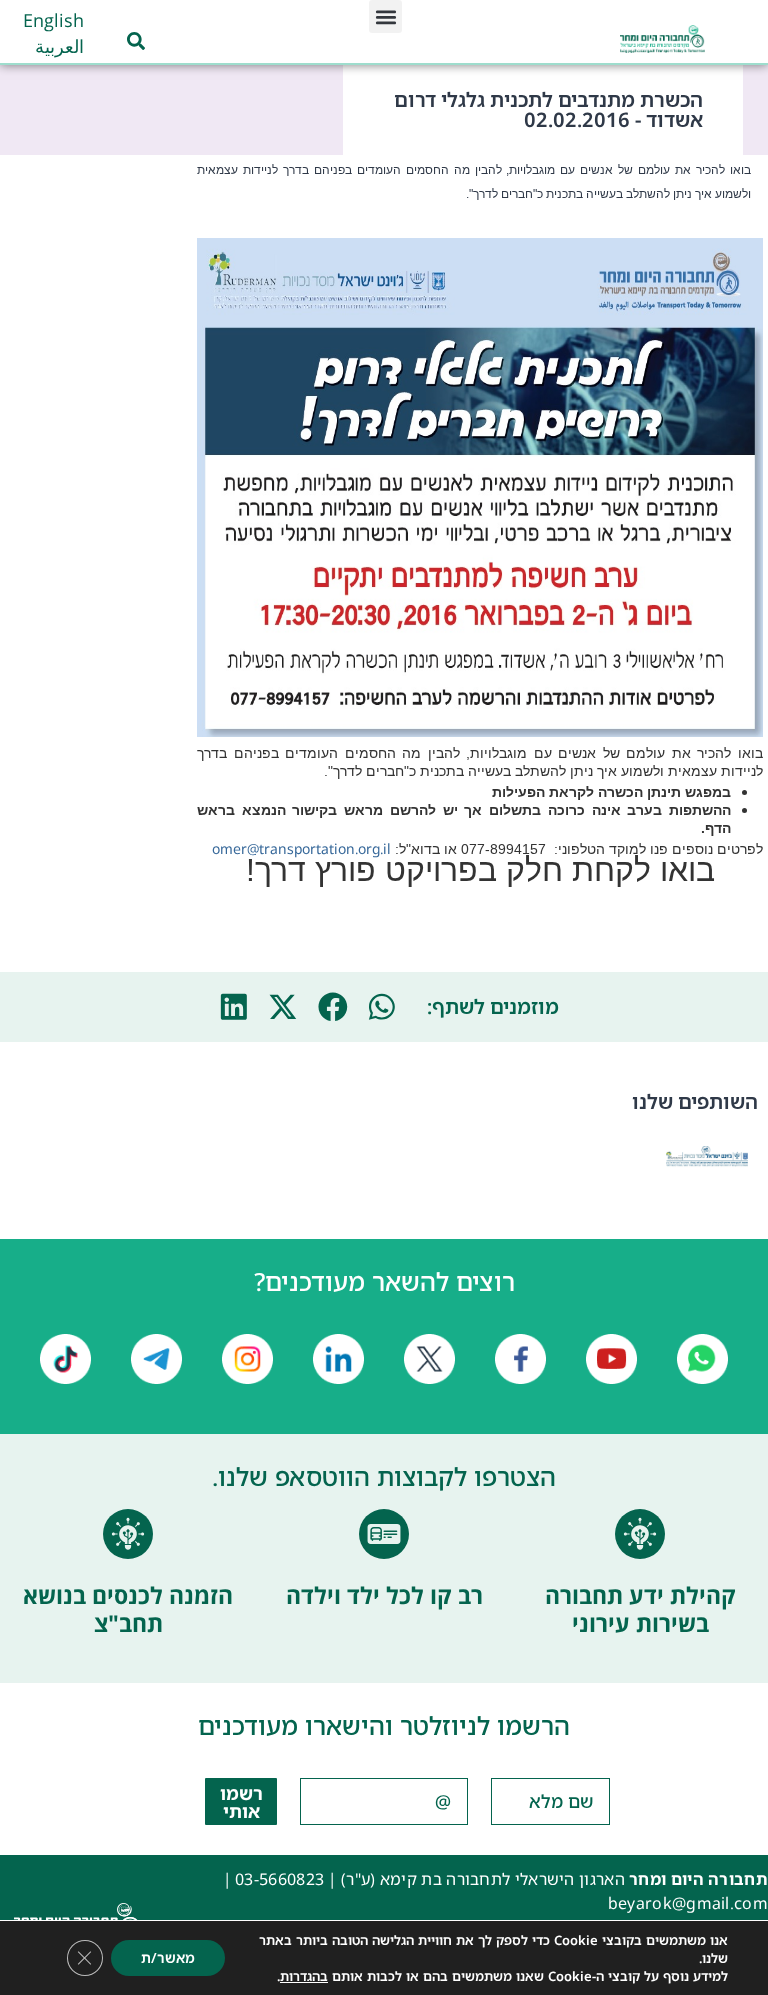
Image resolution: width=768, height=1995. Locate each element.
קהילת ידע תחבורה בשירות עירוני (640, 1609)
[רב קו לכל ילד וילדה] (384, 1534)
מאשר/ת (168, 1957)
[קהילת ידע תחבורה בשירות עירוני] (640, 1534)
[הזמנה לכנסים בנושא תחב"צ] (128, 1534)
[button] (385, 16)
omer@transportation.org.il (301, 848)
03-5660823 (279, 1879)
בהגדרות (304, 1976)
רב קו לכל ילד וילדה (384, 1595)
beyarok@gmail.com (688, 1903)
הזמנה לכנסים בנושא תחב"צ (128, 1609)
